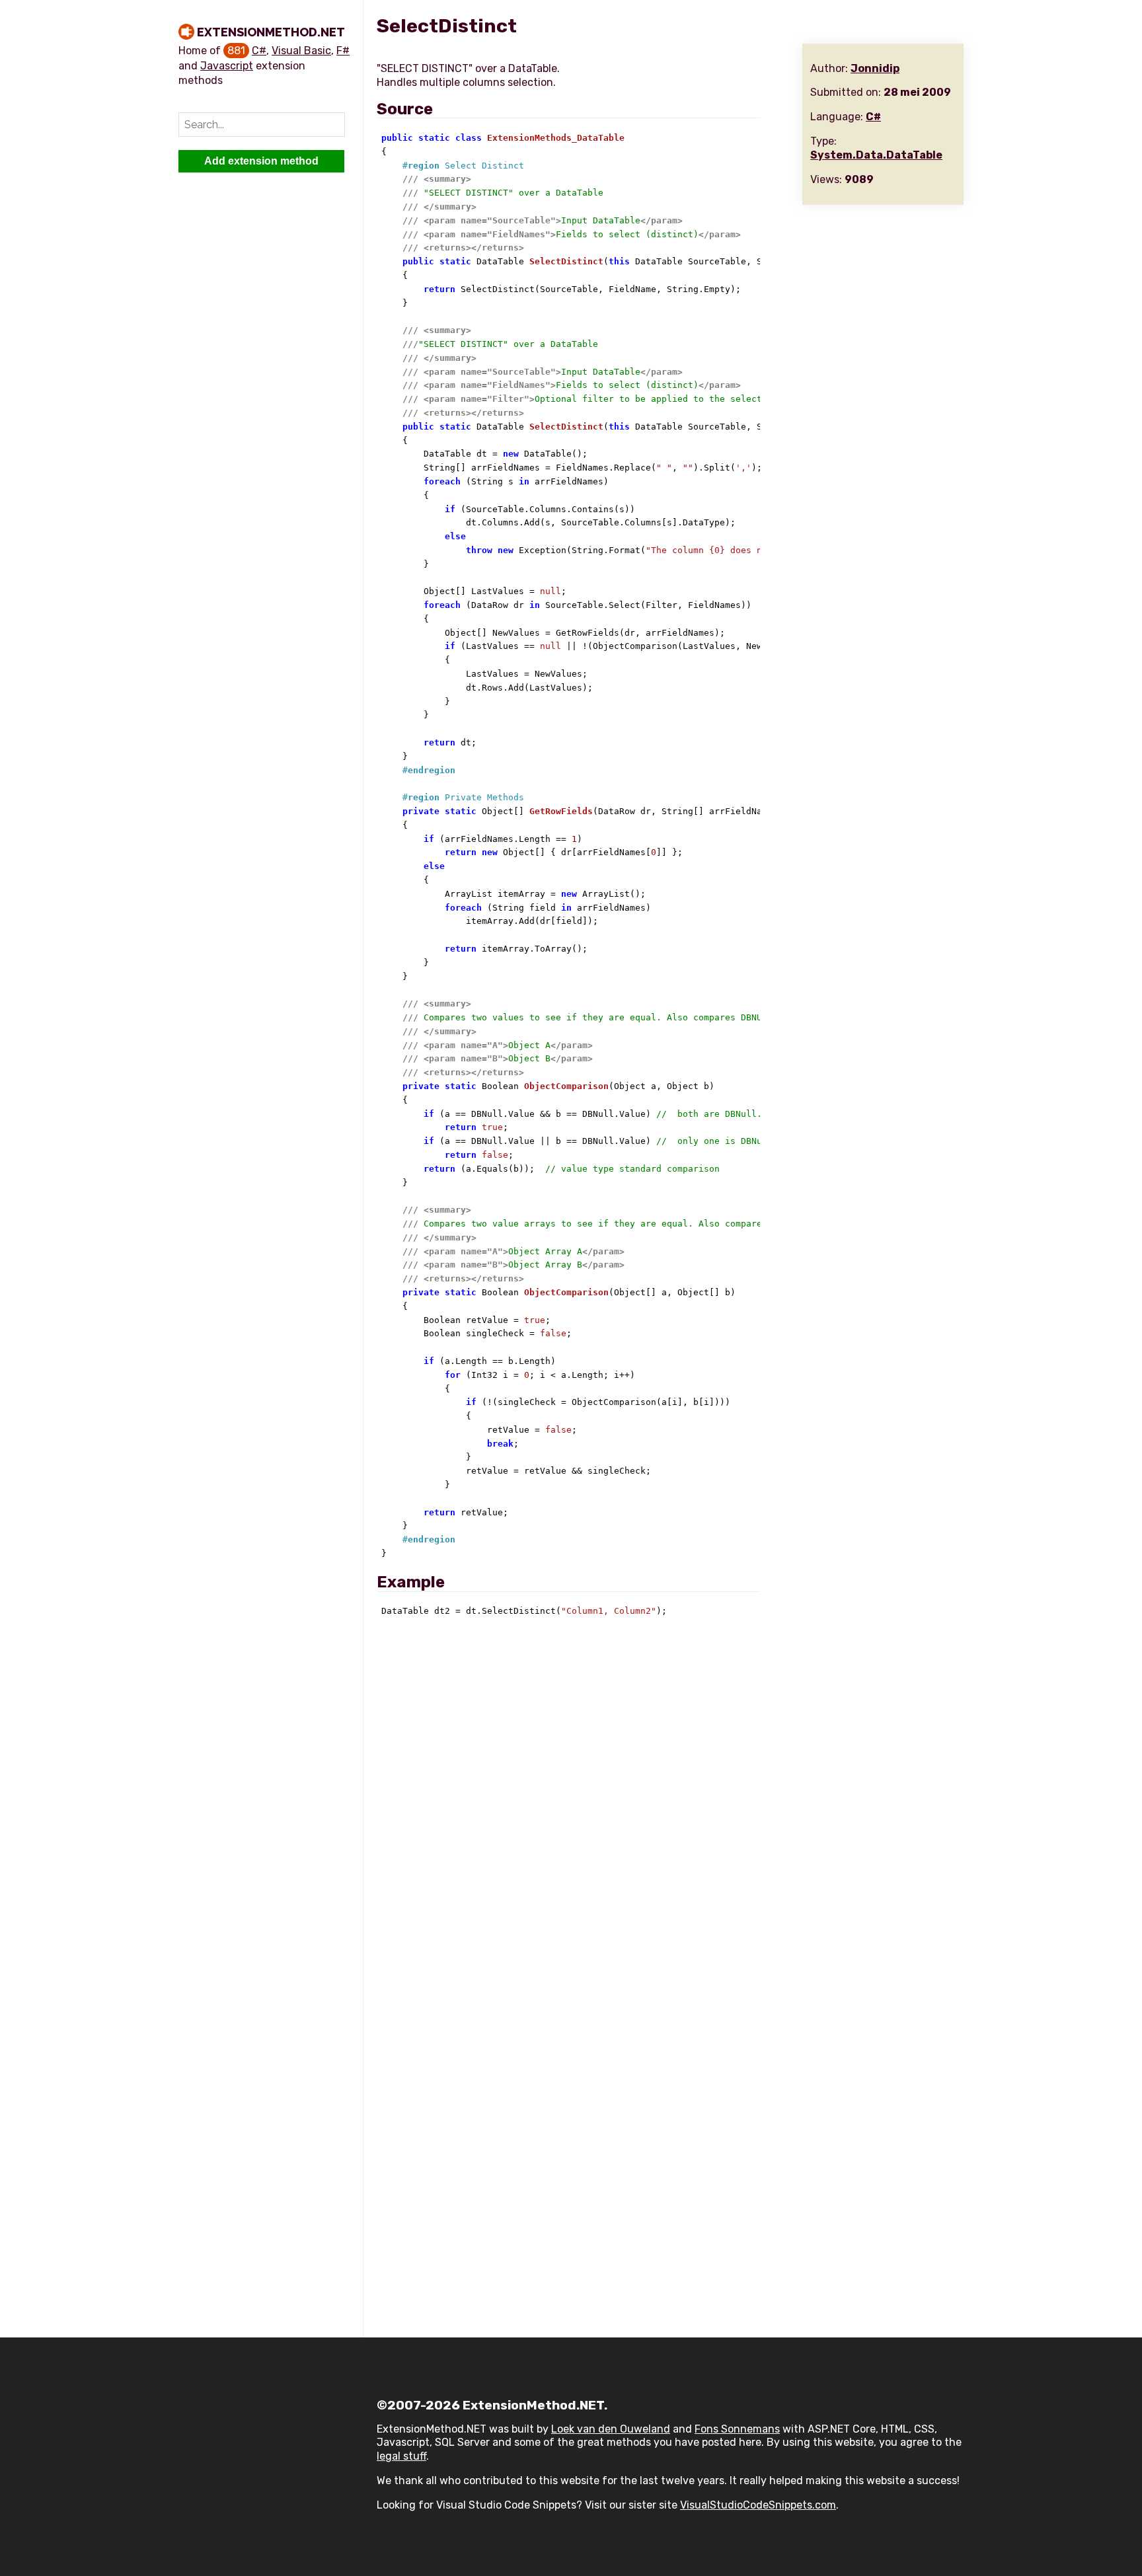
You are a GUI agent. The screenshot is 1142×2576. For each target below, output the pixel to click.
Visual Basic (301, 51)
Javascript (227, 66)
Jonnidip (875, 68)
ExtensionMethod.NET (271, 32)
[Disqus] (670, 1807)
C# (259, 51)
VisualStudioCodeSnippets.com (758, 2505)
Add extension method (261, 161)
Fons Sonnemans (737, 2429)
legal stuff (401, 2456)
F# (343, 51)
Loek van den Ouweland (611, 2429)
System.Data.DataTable (876, 155)
